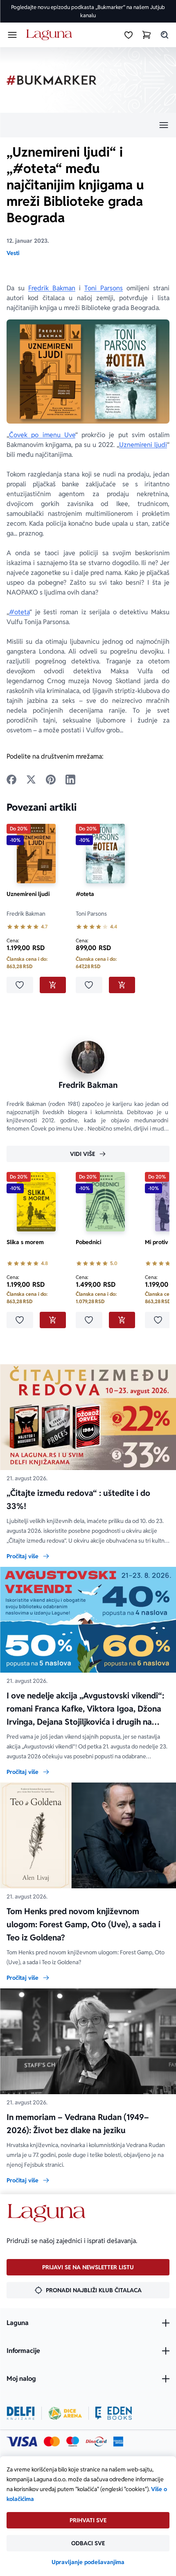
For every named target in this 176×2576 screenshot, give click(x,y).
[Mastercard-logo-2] (52, 2442)
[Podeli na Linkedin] (70, 780)
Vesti (13, 253)
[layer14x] (118, 2442)
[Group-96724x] (96, 2442)
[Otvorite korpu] (147, 35)
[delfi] (21, 2413)
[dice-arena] (65, 2413)
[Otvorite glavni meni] (12, 35)
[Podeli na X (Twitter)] (31, 780)
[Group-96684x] (114, 2413)
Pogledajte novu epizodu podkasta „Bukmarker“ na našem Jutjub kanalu (88, 11)
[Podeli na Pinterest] (51, 780)
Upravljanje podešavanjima (88, 2562)
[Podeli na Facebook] (11, 780)
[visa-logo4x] (22, 2442)
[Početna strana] (51, 35)
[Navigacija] (88, 125)
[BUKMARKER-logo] (52, 80)
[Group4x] (73, 2442)
